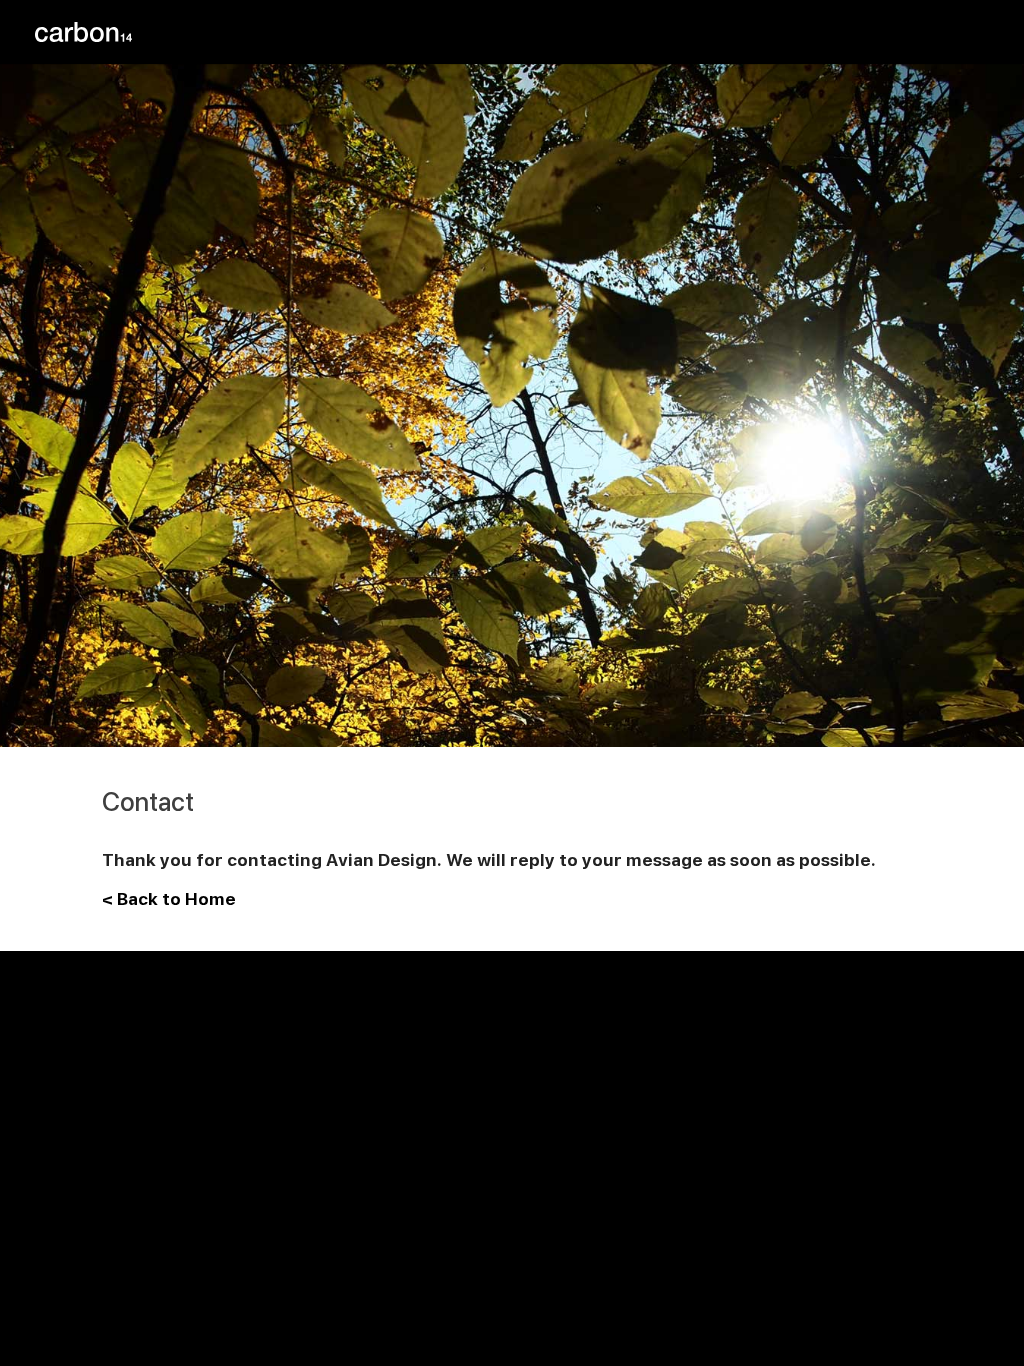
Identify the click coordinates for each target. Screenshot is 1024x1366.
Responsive (846, 32)
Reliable (744, 32)
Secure (658, 32)
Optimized (954, 32)
